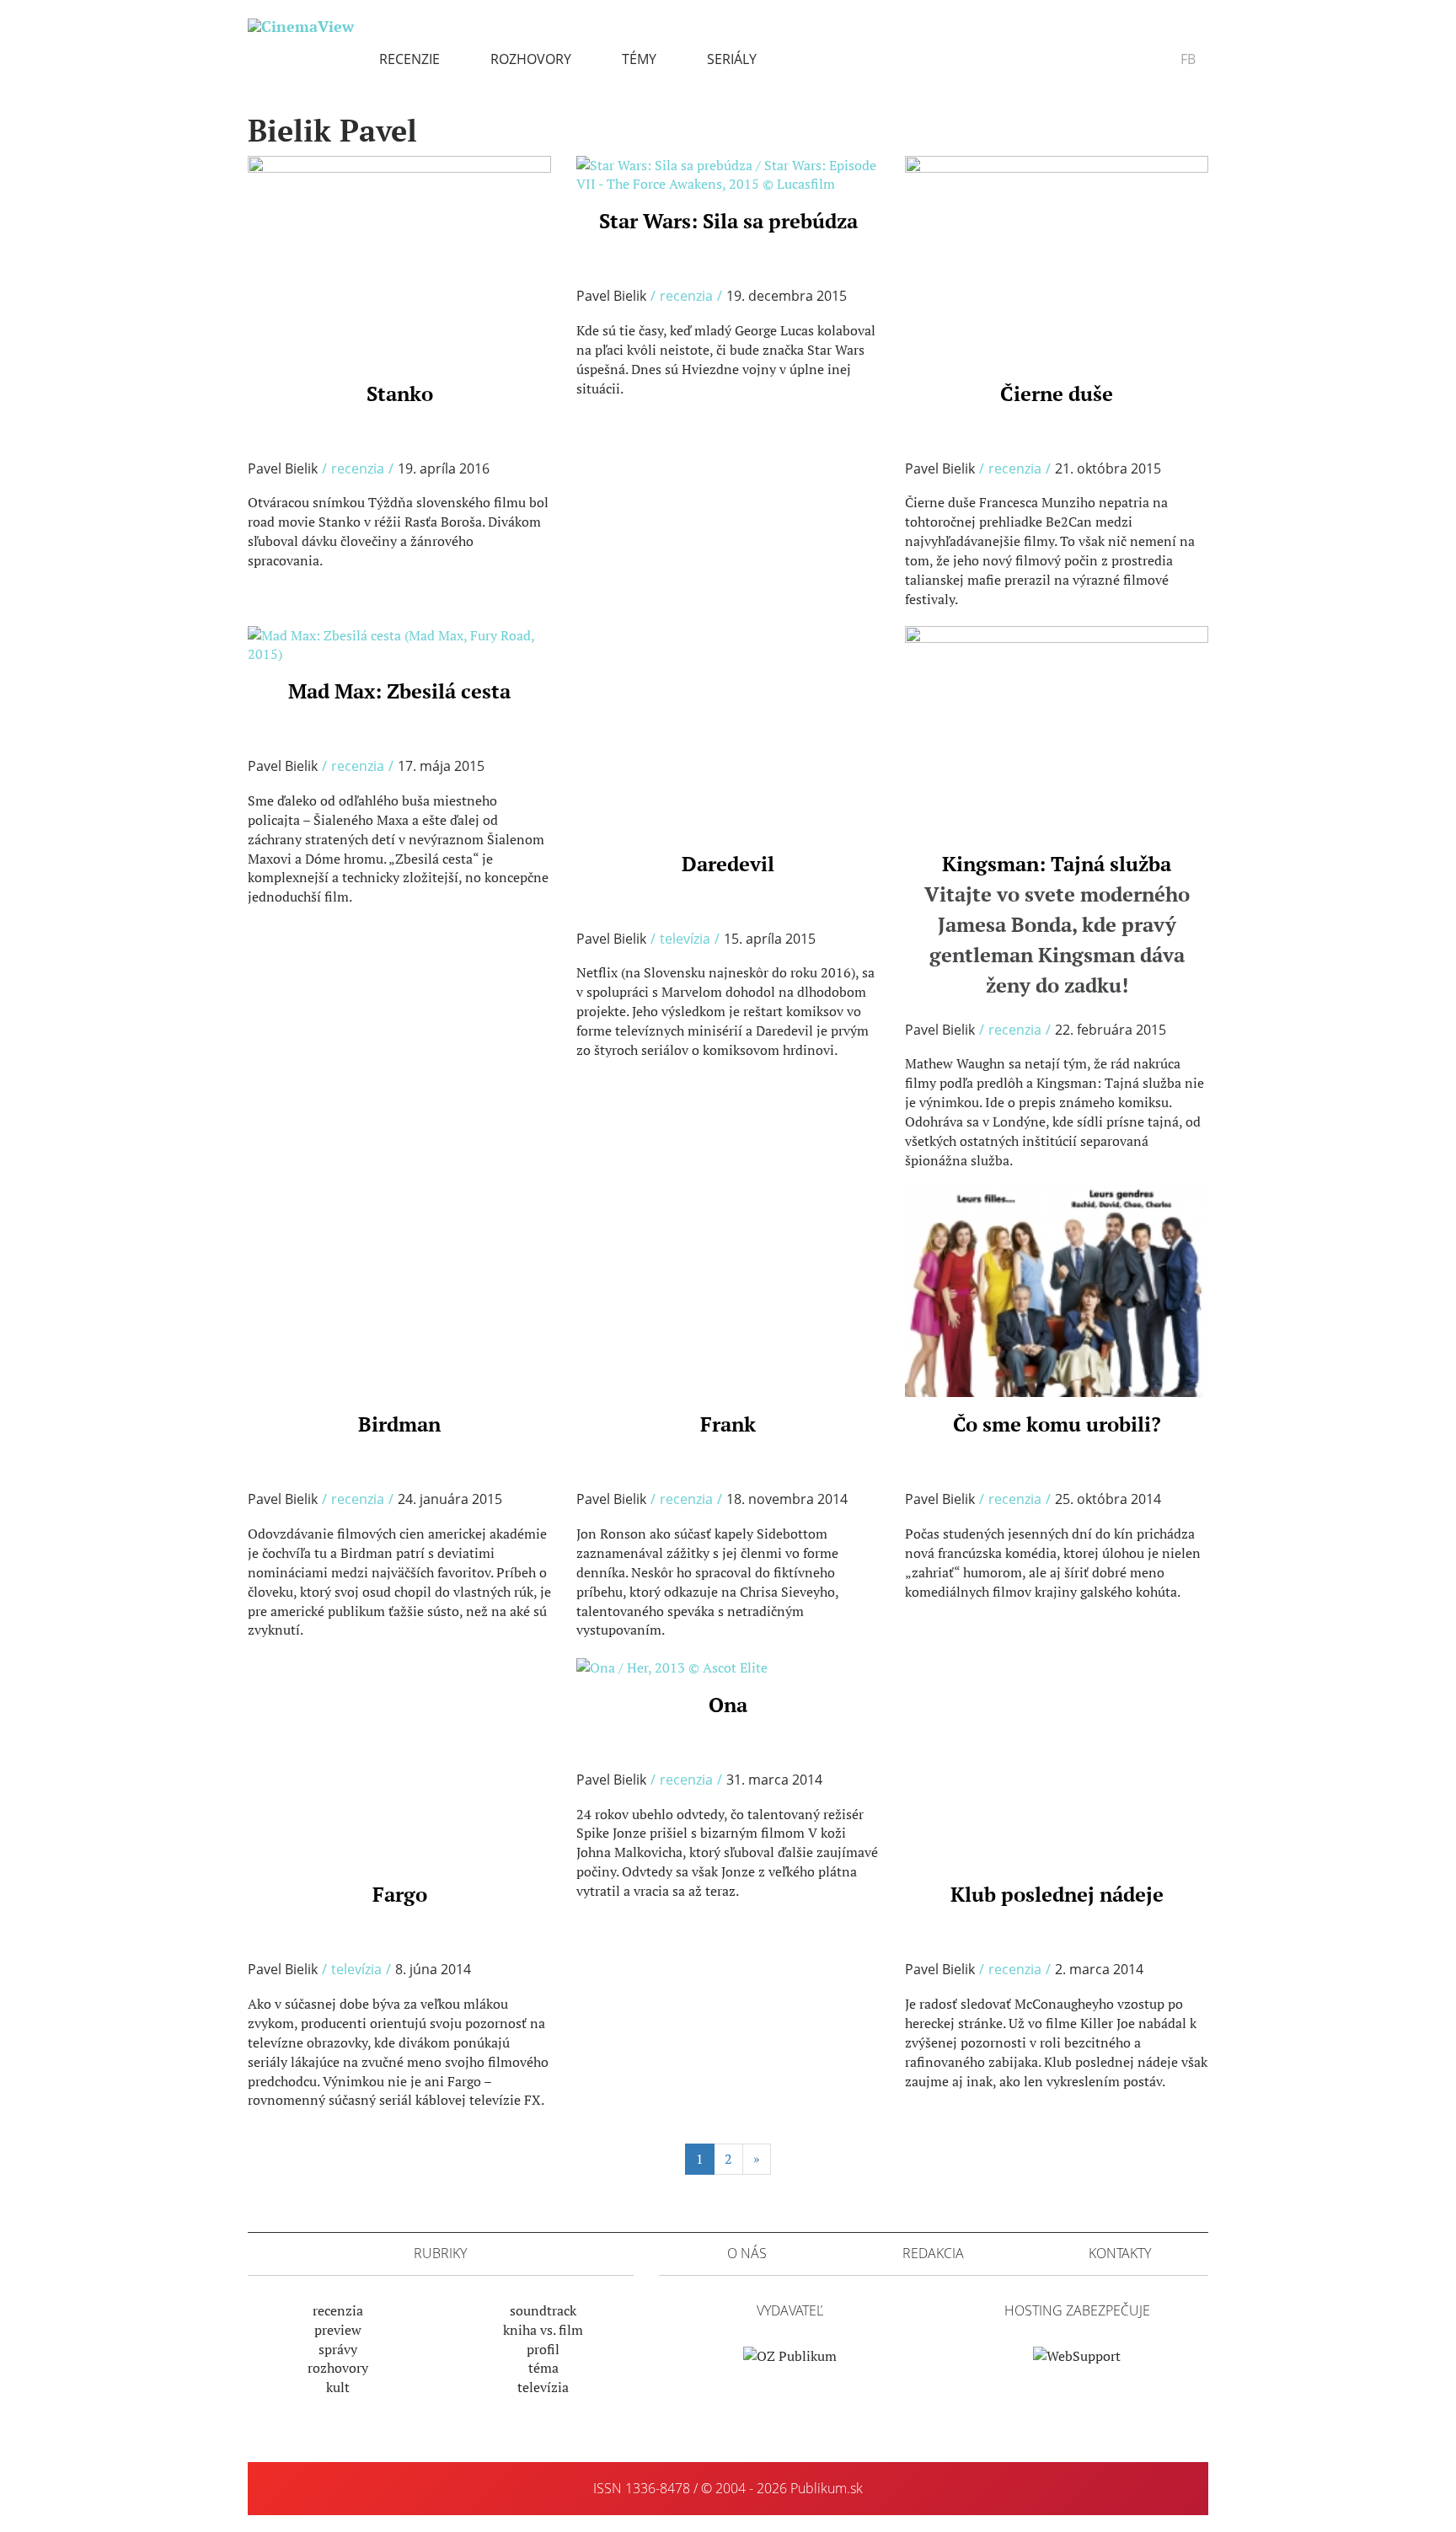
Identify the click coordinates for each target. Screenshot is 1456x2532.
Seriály (732, 59)
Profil (543, 2349)
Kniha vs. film (543, 2330)
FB (1188, 59)
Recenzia (358, 468)
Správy (338, 2349)
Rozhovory (531, 59)
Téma (543, 2368)
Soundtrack (543, 2310)
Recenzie (409, 59)
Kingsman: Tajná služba (1057, 924)
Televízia (685, 939)
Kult (338, 2387)
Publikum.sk (827, 2488)
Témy (639, 59)
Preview (338, 2330)
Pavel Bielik (283, 468)
